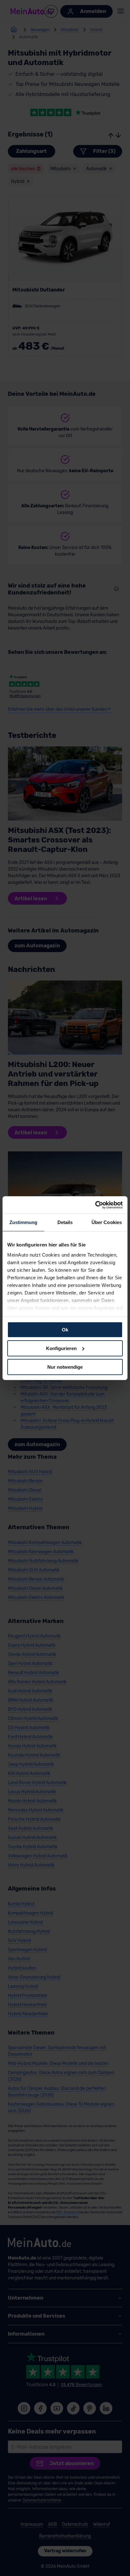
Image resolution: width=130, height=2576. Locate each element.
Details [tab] (65, 1222)
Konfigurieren (61, 1348)
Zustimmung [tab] (24, 1222)
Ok (65, 1330)
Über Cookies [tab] (107, 1222)
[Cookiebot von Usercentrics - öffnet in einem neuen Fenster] (95, 1205)
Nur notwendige (65, 1367)
